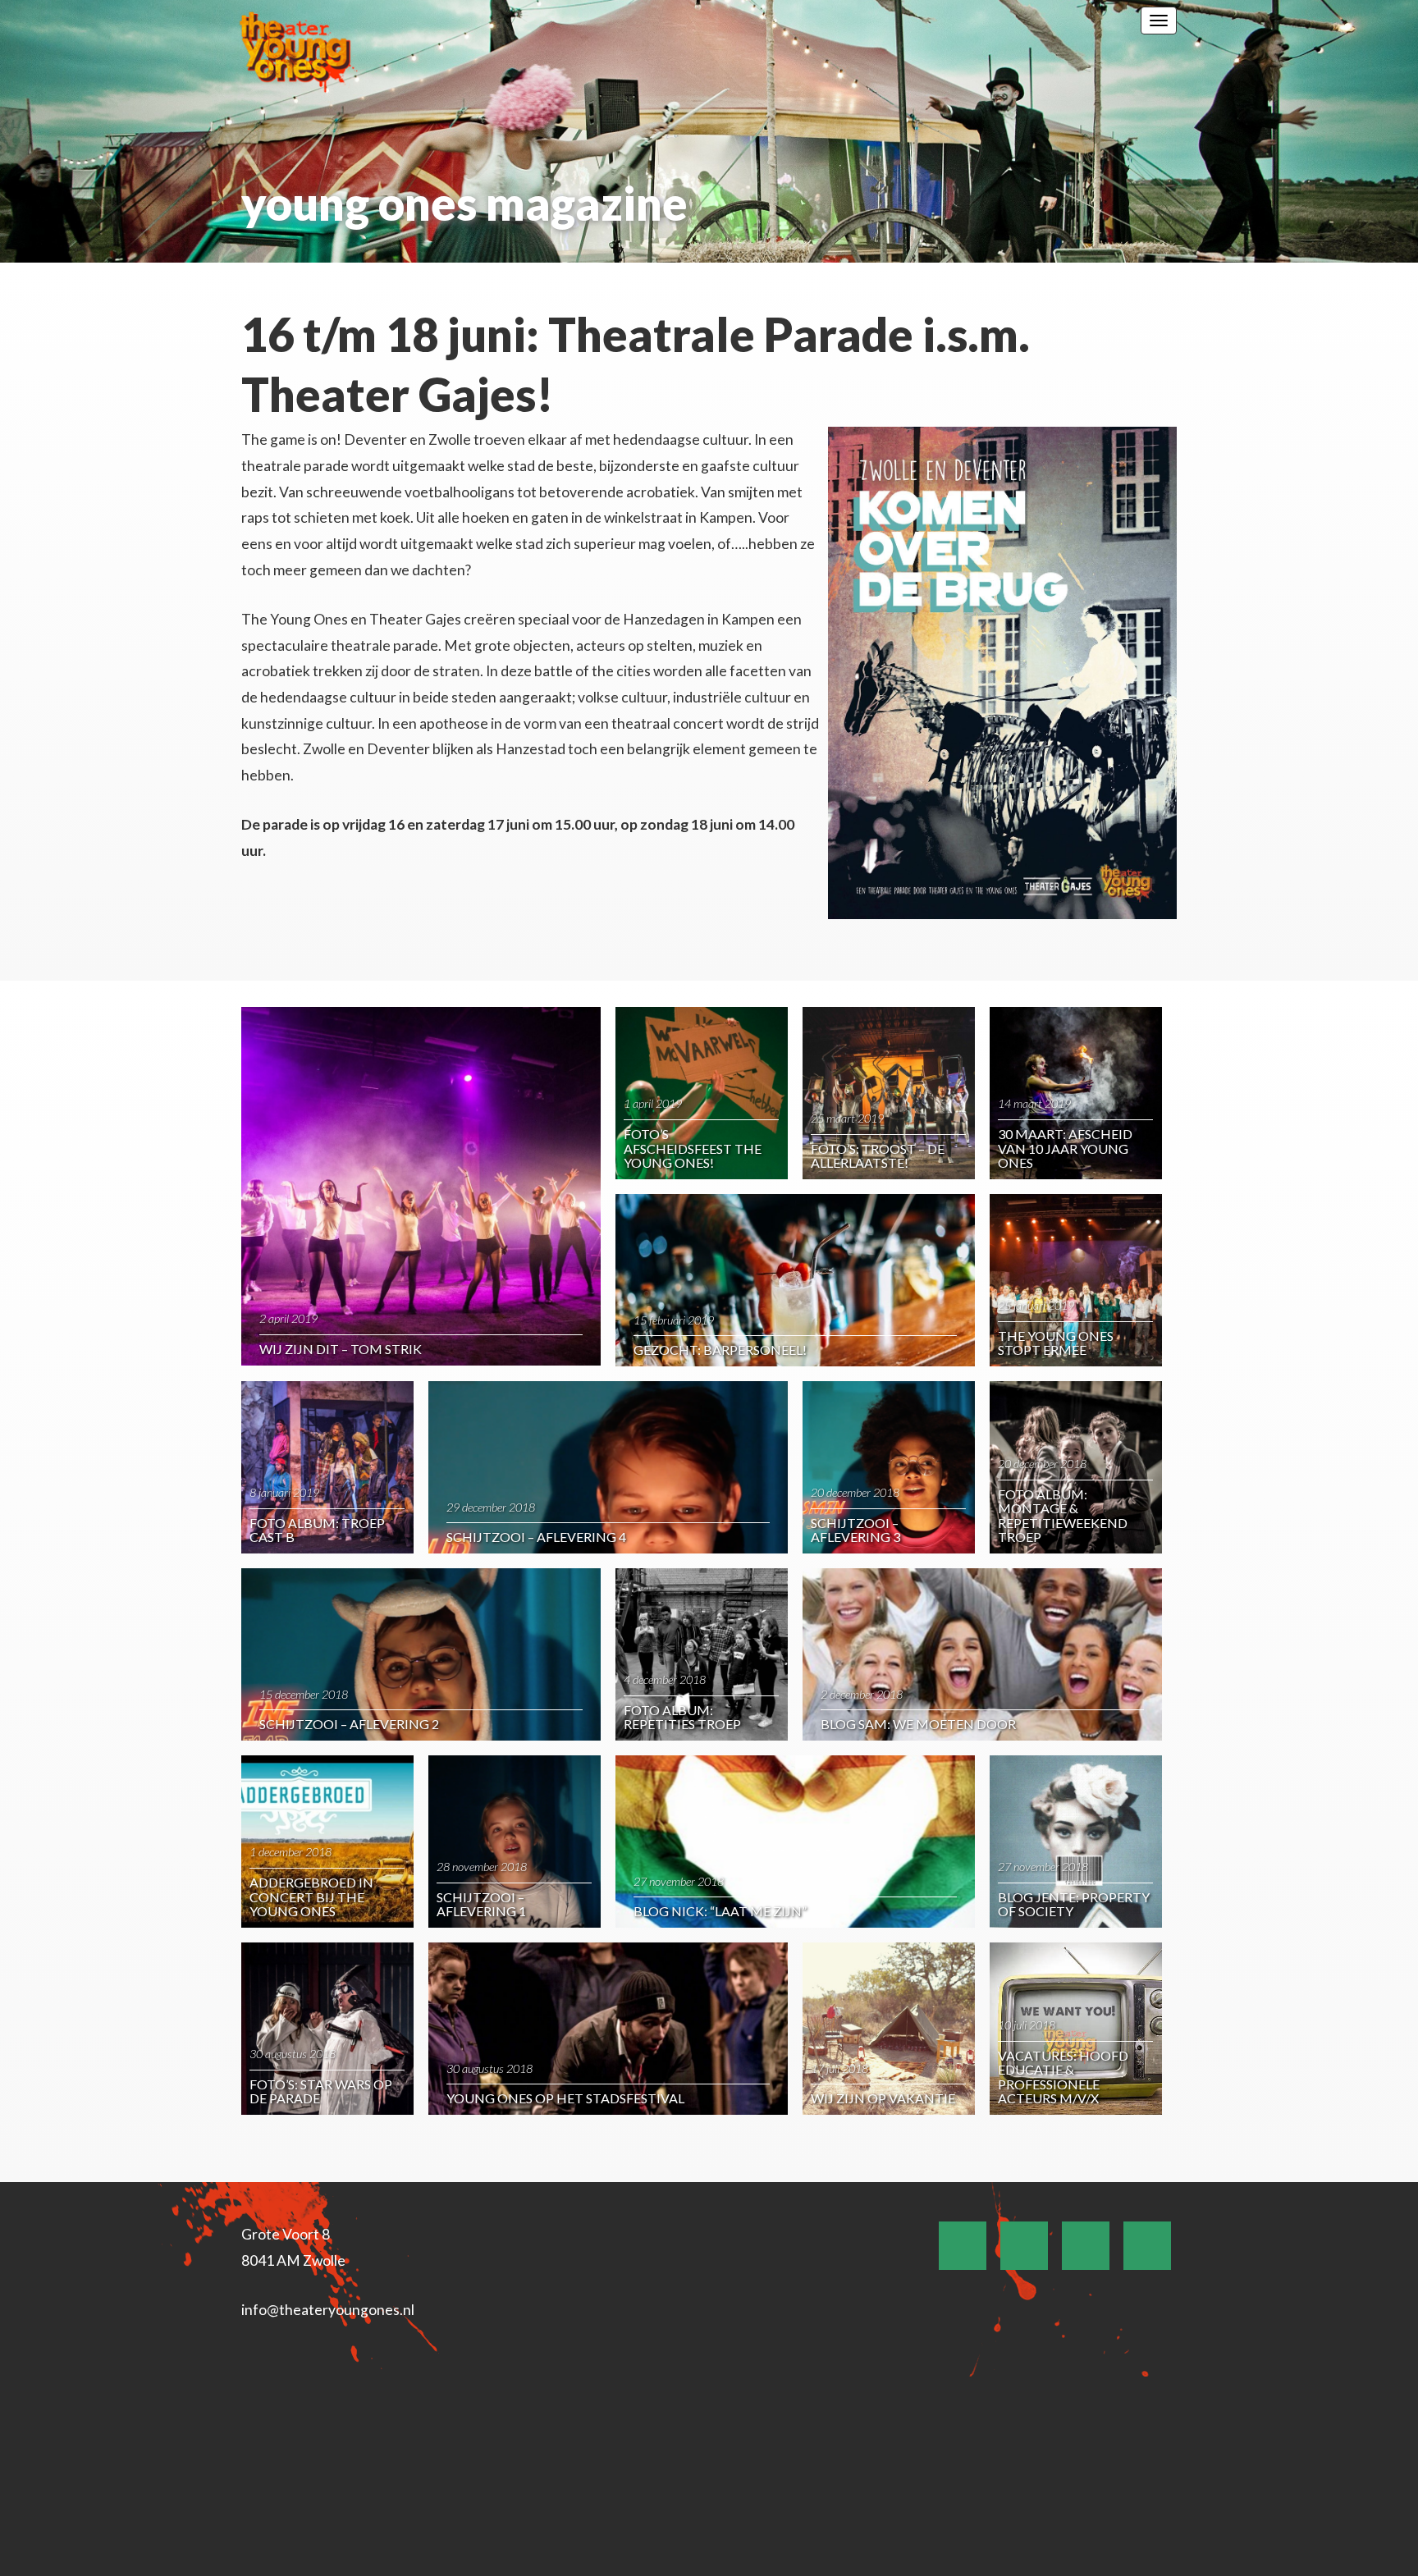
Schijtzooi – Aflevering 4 (536, 1537)
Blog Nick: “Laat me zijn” (720, 1911)
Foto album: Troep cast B (317, 1530)
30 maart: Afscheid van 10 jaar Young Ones (1065, 1148)
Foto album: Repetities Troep (682, 1717)
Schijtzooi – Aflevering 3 (855, 1530)
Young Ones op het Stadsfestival (565, 2098)
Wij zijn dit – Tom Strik (341, 1349)
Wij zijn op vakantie (883, 2098)
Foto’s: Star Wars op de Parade (321, 2091)
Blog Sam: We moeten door (918, 1724)
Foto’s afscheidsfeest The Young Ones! (693, 1148)
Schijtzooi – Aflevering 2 (349, 1724)
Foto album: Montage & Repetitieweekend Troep (1063, 1516)
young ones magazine (464, 203)
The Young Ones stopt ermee (1056, 1343)
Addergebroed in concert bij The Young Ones (311, 1897)
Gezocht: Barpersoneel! (720, 1350)
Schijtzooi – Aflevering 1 (481, 1904)
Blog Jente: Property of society (1074, 1904)
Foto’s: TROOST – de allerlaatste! (878, 1156)
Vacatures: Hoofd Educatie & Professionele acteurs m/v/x (1063, 2077)
